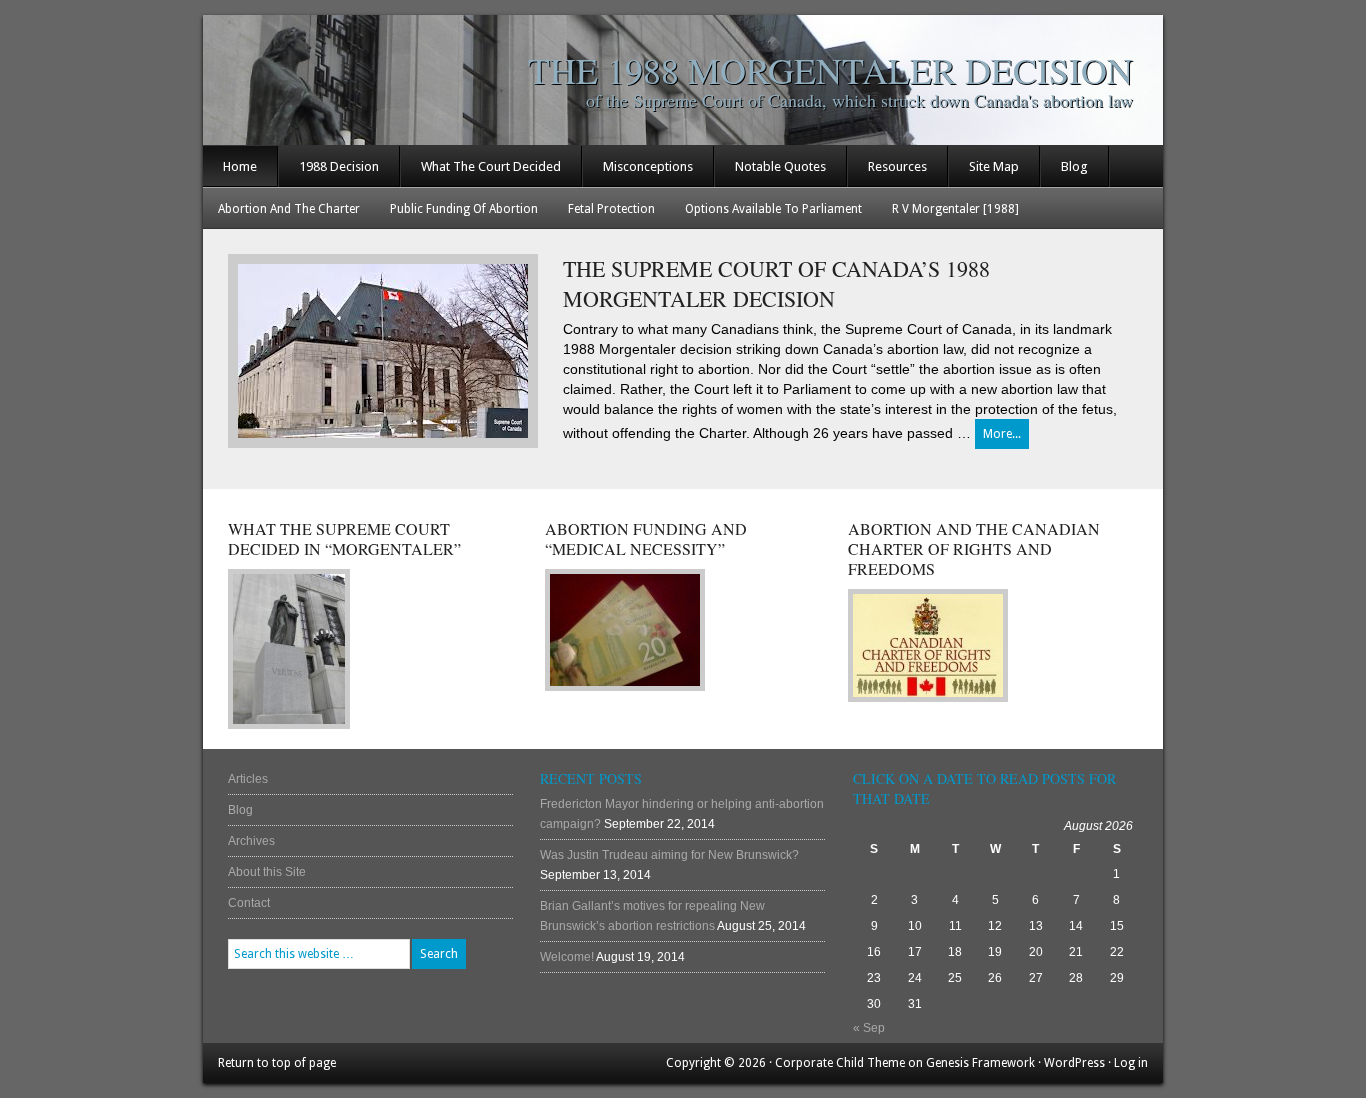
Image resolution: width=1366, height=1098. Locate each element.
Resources (897, 166)
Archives (251, 841)
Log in (1131, 1063)
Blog (1074, 166)
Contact (249, 903)
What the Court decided (491, 166)
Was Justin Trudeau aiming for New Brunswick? (669, 855)
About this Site (267, 872)
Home (240, 166)
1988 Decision (339, 166)
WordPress (1074, 1063)
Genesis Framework (980, 1063)
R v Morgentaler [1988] (955, 209)
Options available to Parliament (773, 209)
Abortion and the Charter (289, 209)
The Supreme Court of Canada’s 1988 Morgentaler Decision (776, 283)
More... (1002, 434)
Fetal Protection (611, 209)
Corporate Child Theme (840, 1063)
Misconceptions (648, 166)
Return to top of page (277, 1063)
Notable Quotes (780, 166)
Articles (248, 779)
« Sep (869, 1028)
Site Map (994, 166)
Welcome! (567, 957)
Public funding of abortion (464, 209)
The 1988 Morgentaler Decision (830, 70)
